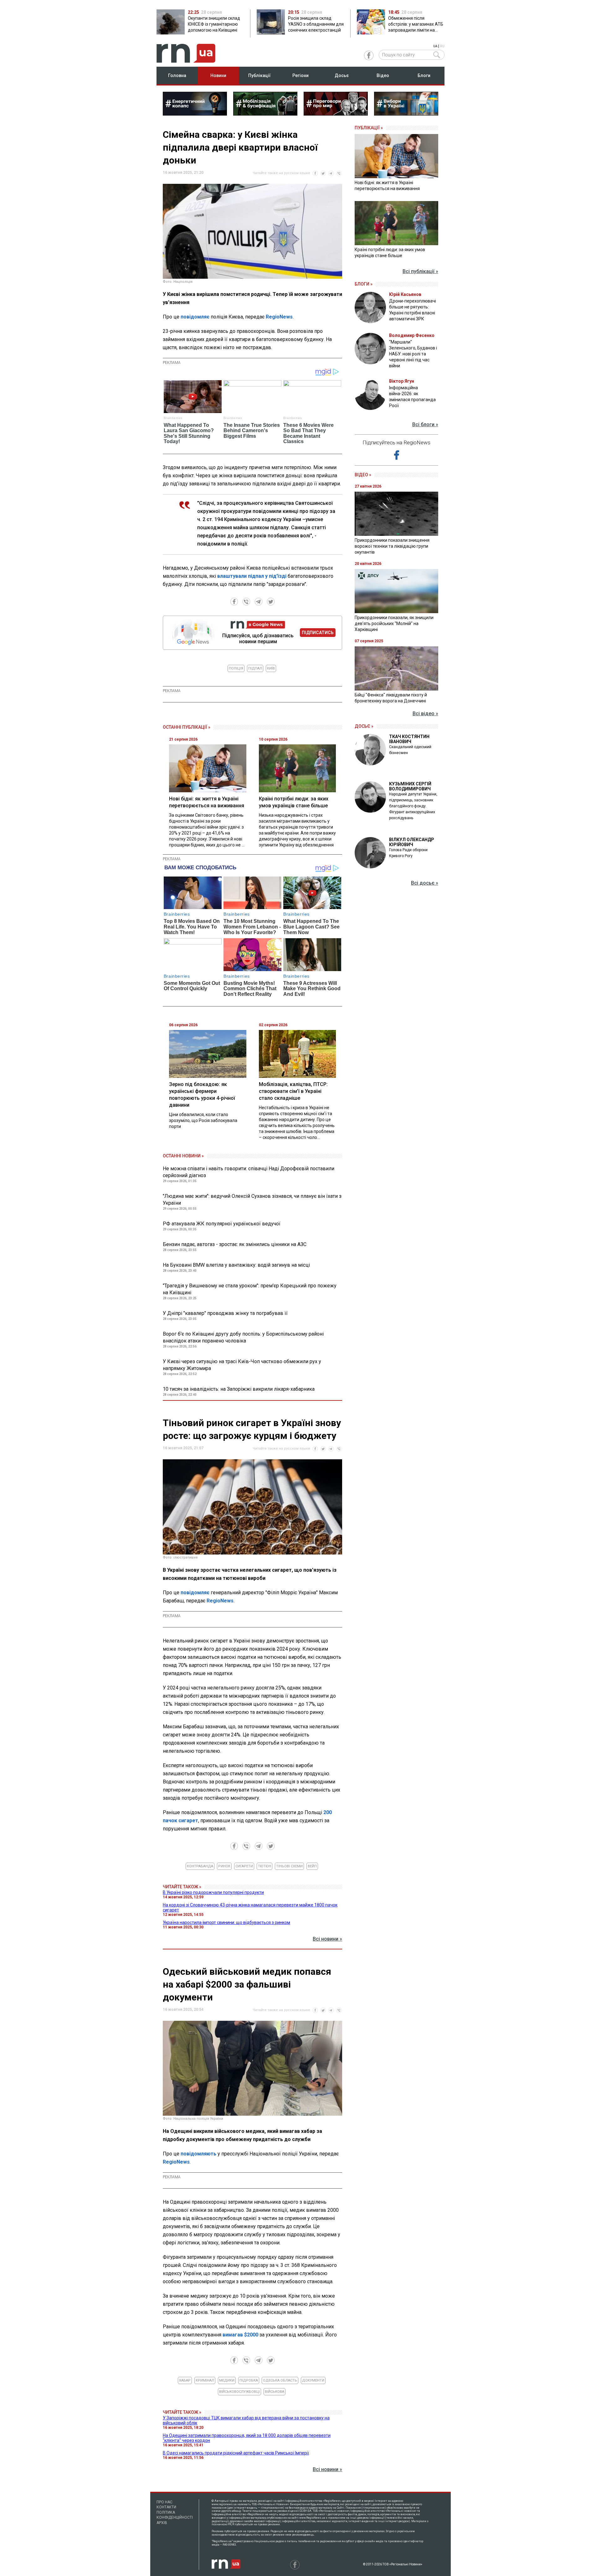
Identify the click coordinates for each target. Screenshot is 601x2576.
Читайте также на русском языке (281, 173)
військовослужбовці (239, 2392)
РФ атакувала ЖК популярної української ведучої (222, 1224)
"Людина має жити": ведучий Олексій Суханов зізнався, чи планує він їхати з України (252, 1200)
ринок (224, 1866)
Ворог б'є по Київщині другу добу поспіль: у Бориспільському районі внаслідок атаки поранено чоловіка (243, 1337)
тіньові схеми (289, 1866)
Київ (271, 668)
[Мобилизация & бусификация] (265, 114)
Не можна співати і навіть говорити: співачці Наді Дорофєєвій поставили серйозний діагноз (249, 1172)
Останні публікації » (187, 727)
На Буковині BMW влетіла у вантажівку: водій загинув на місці (236, 1265)
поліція (236, 668)
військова (275, 2392)
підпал (255, 668)
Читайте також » (182, 1887)
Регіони (300, 75)
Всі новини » (327, 1939)
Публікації (259, 75)
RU (442, 46)
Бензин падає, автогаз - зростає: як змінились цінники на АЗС (235, 1244)
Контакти (166, 2507)
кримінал (205, 2380)
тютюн (265, 1866)
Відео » (363, 475)
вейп (312, 1866)
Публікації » (369, 128)
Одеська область (280, 2380)
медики (227, 2380)
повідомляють (198, 2154)
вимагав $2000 (240, 2335)
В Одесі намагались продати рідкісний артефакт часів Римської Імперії (236, 2453)
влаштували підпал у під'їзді (252, 576)
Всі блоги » (425, 424)
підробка (249, 2380)
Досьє (342, 75)
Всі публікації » (420, 271)
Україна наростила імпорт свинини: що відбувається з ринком (226, 1922)
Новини (218, 75)
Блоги (424, 75)
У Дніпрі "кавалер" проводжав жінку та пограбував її (225, 1313)
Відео (383, 75)
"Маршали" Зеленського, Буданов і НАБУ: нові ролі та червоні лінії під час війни (413, 354)
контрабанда (200, 1866)
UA (435, 46)
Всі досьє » (425, 883)
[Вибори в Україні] (406, 114)
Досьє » (364, 726)
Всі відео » (425, 714)
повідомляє (195, 317)
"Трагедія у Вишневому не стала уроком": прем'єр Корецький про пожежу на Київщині (250, 1289)
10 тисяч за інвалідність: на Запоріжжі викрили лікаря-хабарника (239, 1389)
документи (313, 2380)
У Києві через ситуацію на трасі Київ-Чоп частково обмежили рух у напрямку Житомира (242, 1365)
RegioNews (279, 317)
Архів (162, 2523)
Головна (177, 75)
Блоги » (364, 284)
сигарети (244, 1866)
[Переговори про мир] (336, 114)
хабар (185, 2380)
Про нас (164, 2502)
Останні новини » (183, 1156)
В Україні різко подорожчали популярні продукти (213, 1892)
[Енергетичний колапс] (195, 114)
